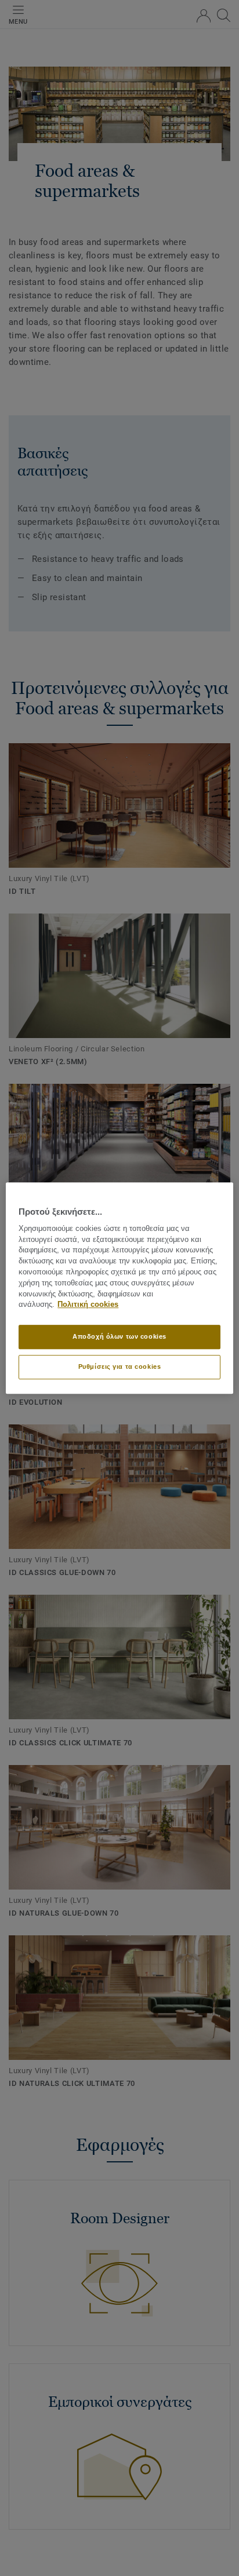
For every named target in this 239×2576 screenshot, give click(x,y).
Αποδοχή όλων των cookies (119, 1336)
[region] (119, 1288)
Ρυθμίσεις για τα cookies (120, 1366)
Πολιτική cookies (88, 1305)
